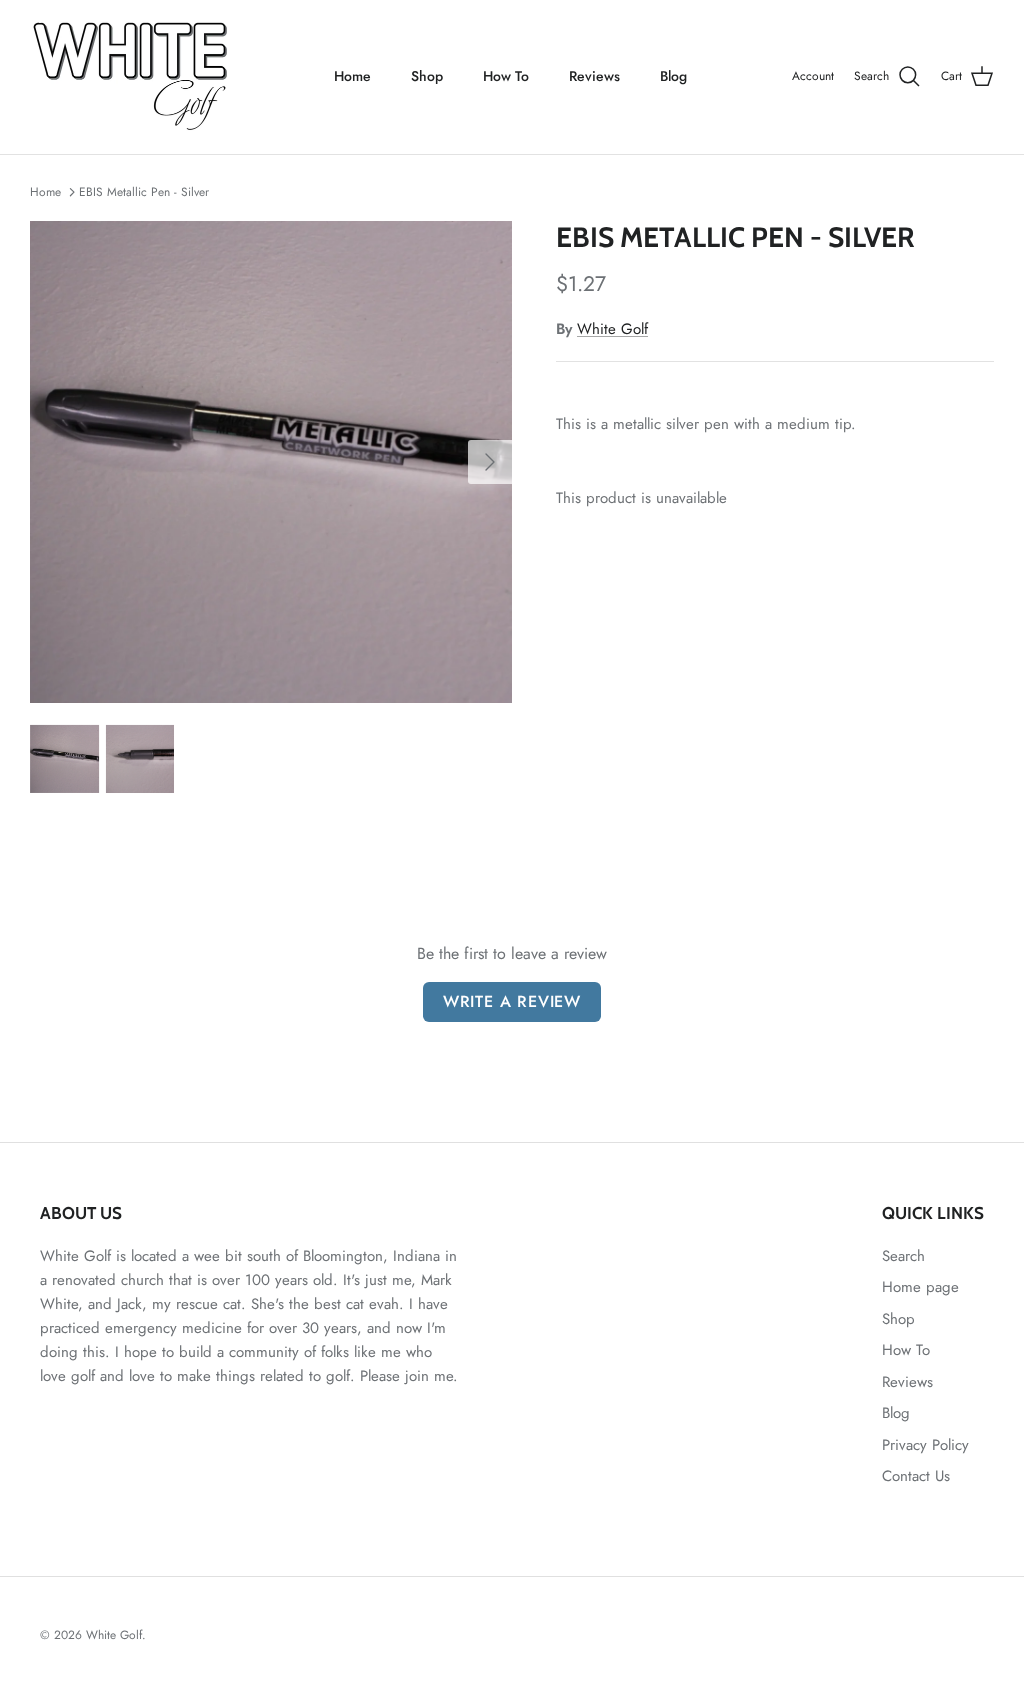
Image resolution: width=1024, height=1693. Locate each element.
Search (903, 1256)
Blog (673, 76)
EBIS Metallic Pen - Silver (144, 192)
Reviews (594, 76)
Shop (427, 76)
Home (352, 76)
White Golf (612, 329)
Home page (920, 1287)
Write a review (512, 1001)
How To (506, 76)
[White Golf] (130, 77)
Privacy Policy (925, 1445)
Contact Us (916, 1476)
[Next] (490, 462)
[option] (271, 462)
